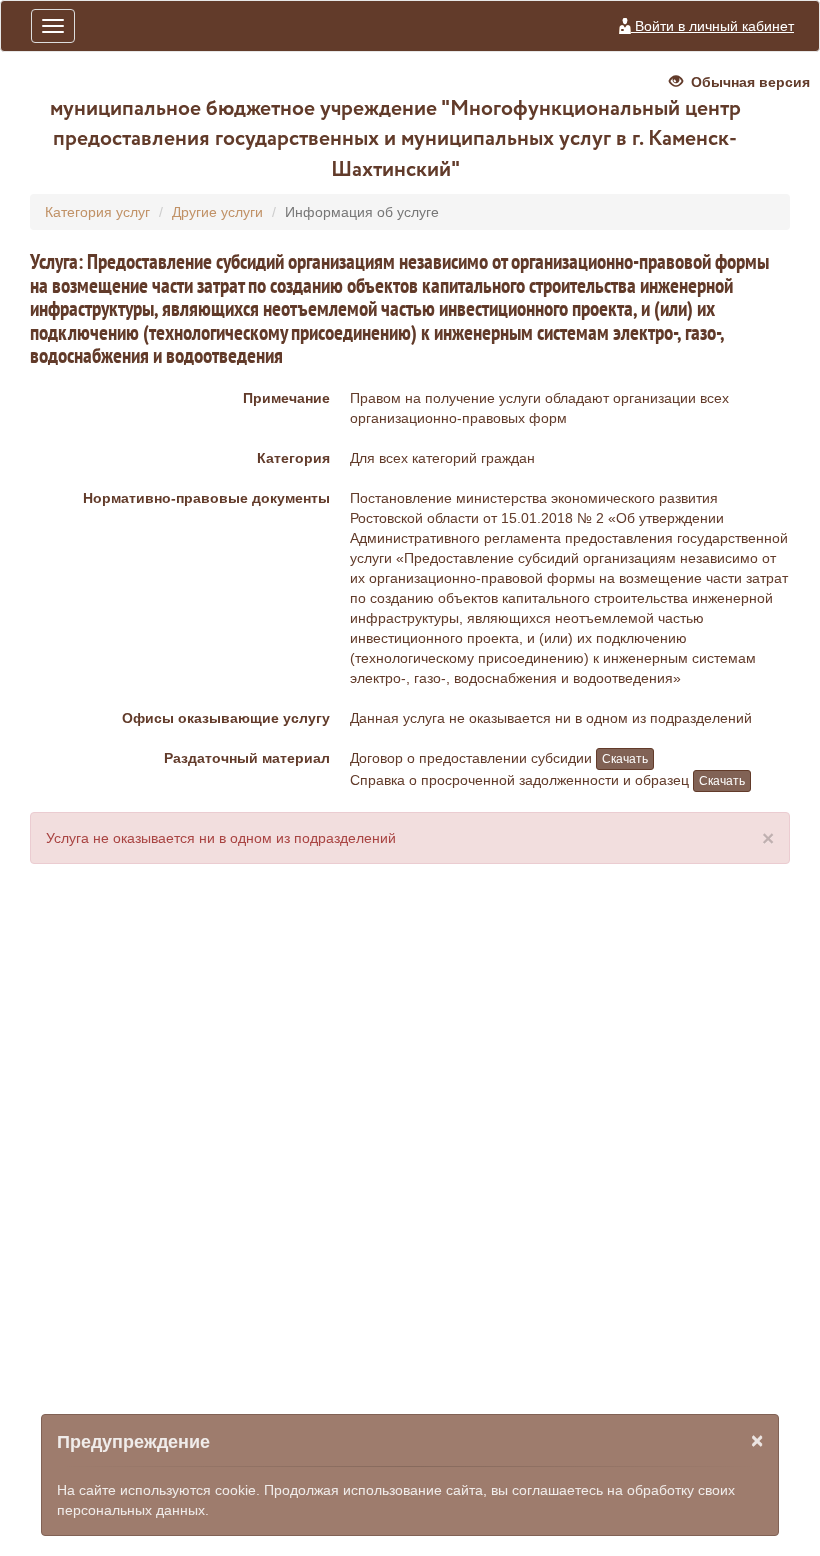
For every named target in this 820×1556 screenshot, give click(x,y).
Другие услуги (217, 212)
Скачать (625, 759)
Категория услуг (97, 212)
